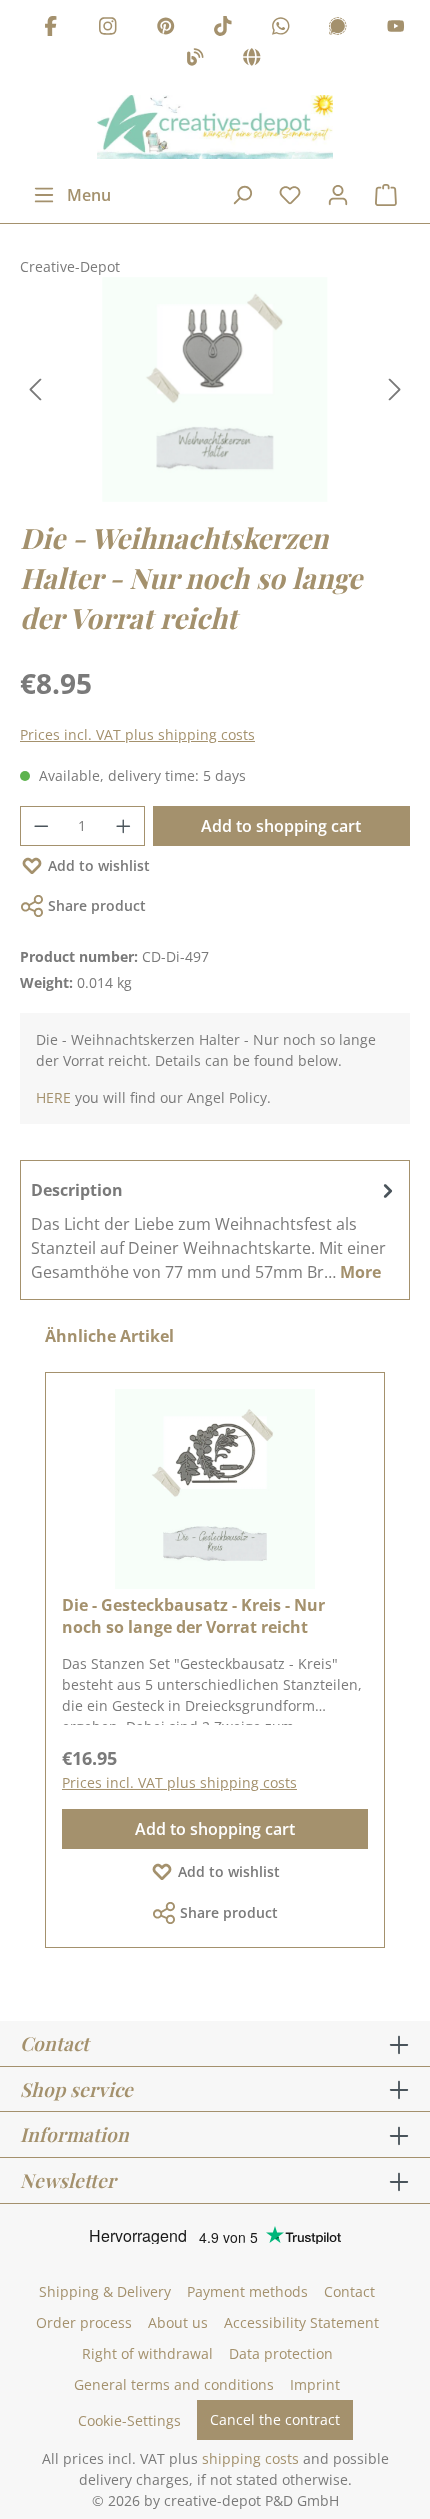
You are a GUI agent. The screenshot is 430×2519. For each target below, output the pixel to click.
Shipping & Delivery (105, 2291)
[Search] (242, 195)
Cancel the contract (275, 2419)
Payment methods (247, 2291)
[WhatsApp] (281, 28)
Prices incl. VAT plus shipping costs (137, 734)
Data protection (281, 2353)
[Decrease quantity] (41, 826)
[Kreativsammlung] (252, 60)
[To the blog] (195, 60)
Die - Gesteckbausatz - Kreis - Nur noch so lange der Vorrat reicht (193, 1616)
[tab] (215, 1230)
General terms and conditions (174, 2384)
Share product (97, 905)
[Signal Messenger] (338, 28)
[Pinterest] (166, 28)
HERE (53, 1097)
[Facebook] (51, 28)
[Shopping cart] (386, 195)
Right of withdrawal (147, 2353)
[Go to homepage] (215, 127)
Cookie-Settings (129, 2420)
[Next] (395, 389)
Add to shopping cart (281, 826)
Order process (84, 2322)
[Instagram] (108, 28)
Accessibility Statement (301, 2322)
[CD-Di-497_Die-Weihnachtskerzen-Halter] (214, 389)
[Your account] (338, 195)
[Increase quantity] (124, 826)
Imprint (315, 2384)
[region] (215, 389)
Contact (349, 2291)
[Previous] (35, 389)
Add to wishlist (99, 865)
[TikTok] (223, 28)
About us (178, 2322)
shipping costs (250, 2458)
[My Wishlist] (290, 195)
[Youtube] (396, 28)
